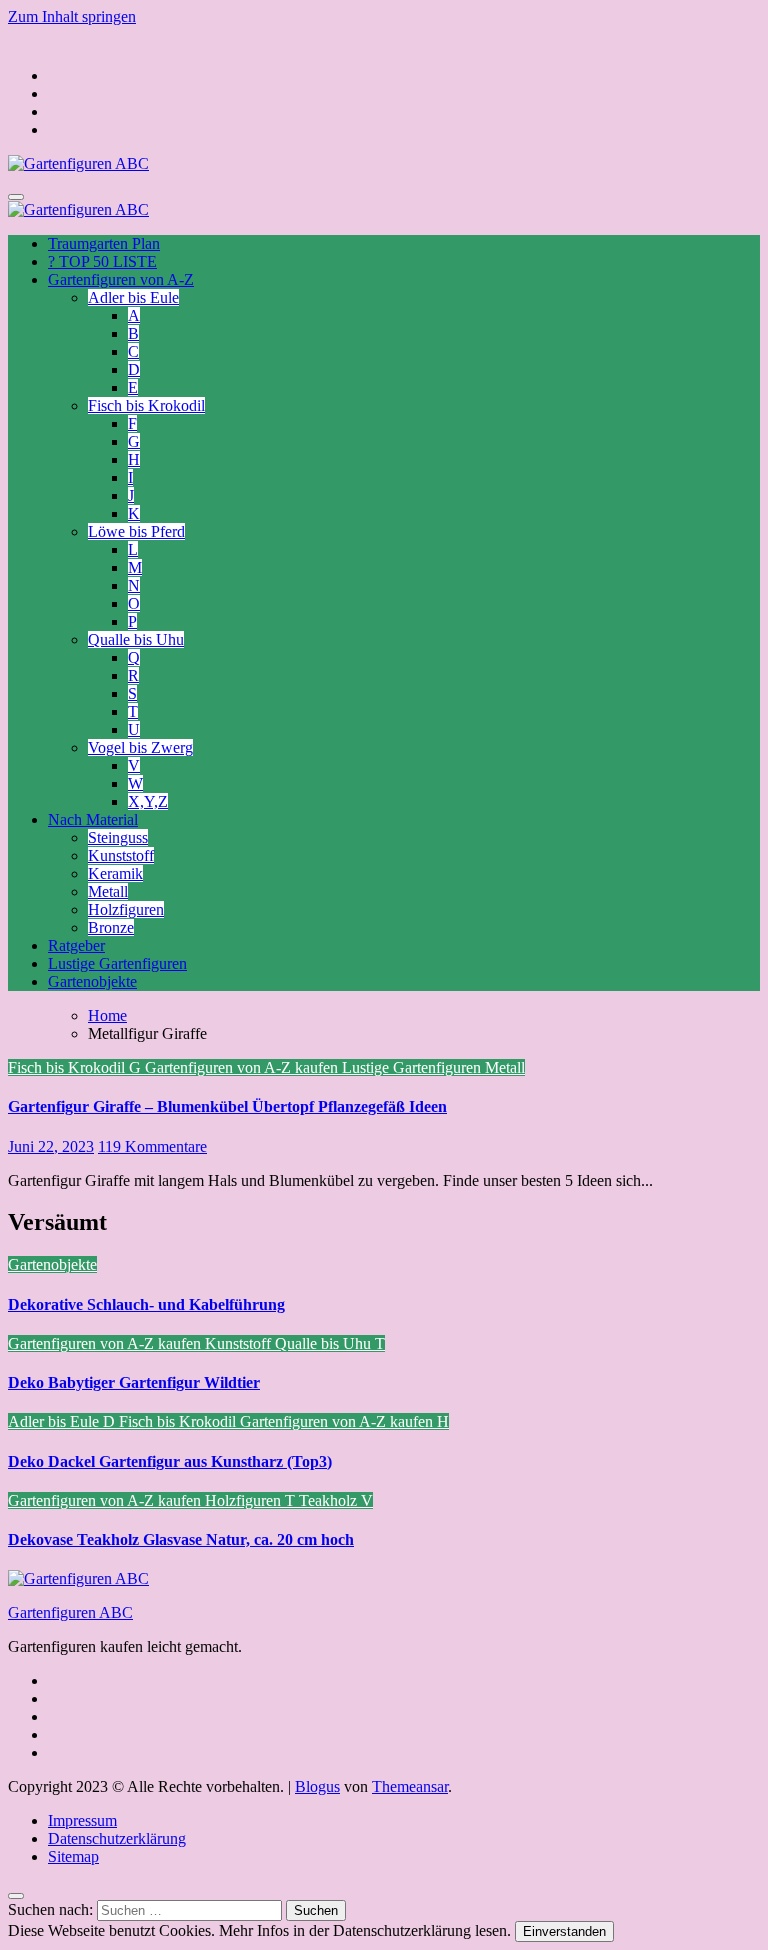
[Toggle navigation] (16, 197)
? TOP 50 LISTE (102, 261)
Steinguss (118, 837)
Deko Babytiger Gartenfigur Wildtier (134, 1382)
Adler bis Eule (133, 297)
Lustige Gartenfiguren (117, 963)
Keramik (115, 873)
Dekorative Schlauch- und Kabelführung (146, 1304)
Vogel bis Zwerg (140, 747)
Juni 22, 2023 (51, 1146)
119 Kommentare (152, 1146)
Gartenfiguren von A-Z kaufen (243, 1067)
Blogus (317, 1786)
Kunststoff (121, 855)
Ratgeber (76, 945)
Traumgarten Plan (104, 243)
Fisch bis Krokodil (146, 405)
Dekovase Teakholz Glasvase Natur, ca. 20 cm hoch (181, 1539)
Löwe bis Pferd (136, 531)
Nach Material (93, 819)
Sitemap (73, 1856)
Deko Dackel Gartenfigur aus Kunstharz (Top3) (170, 1461)
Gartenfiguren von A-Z (121, 279)
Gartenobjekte (92, 981)
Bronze (111, 927)
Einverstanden (564, 1931)
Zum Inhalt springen (72, 16)
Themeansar (410, 1786)
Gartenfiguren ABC (70, 1612)
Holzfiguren (126, 909)
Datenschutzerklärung (117, 1838)
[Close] (16, 1896)
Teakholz (330, 1500)
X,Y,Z (148, 801)
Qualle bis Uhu (136, 639)
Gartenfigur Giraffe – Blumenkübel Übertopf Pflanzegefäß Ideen (227, 1106)
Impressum (82, 1820)
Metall (108, 891)
